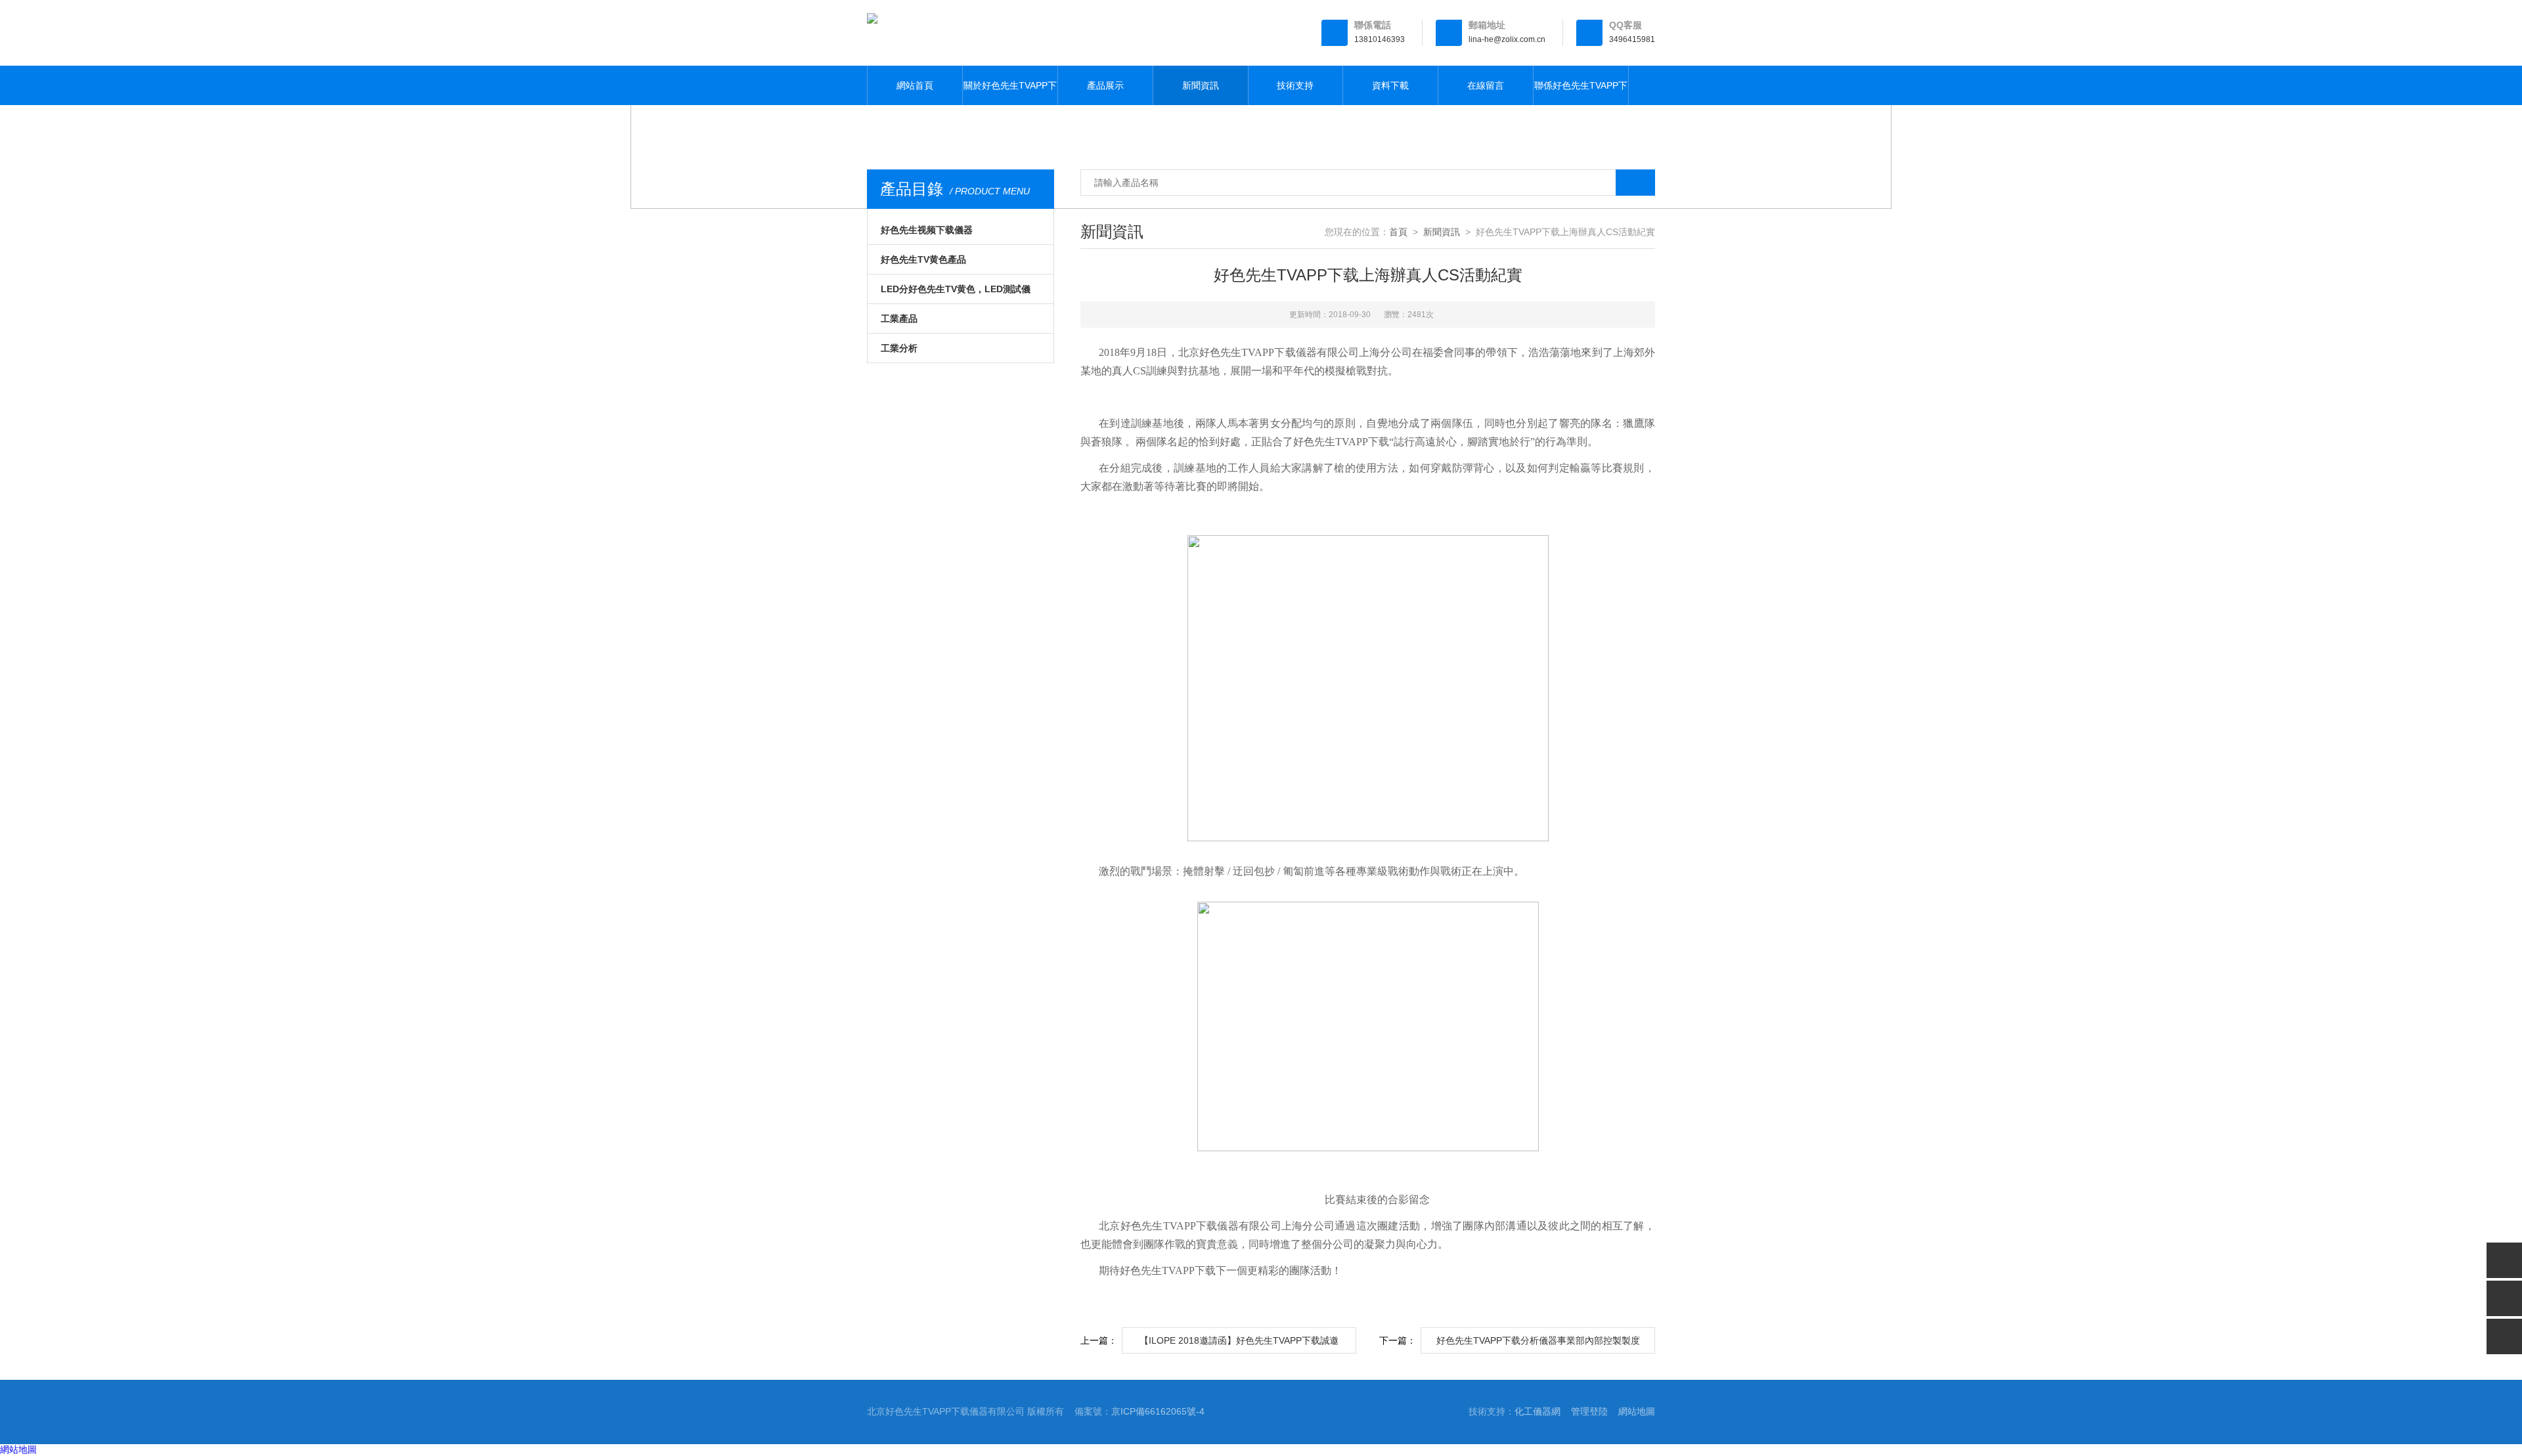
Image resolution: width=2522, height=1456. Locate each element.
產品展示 (1105, 85)
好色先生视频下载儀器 (927, 230)
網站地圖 (1637, 1411)
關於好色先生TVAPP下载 (1010, 93)
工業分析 (899, 348)
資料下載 (1390, 85)
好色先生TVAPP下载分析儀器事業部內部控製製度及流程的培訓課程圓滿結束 (1538, 1344)
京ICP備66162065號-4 (1158, 1411)
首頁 (1398, 232)
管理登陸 (1589, 1411)
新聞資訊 (1201, 85)
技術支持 (1295, 85)
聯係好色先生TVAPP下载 (1581, 93)
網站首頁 (915, 85)
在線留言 (1486, 85)
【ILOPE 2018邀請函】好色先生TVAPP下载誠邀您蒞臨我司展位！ (1239, 1344)
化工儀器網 (1538, 1411)
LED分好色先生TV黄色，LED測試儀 (956, 289)
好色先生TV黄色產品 (923, 259)
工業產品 (899, 319)
